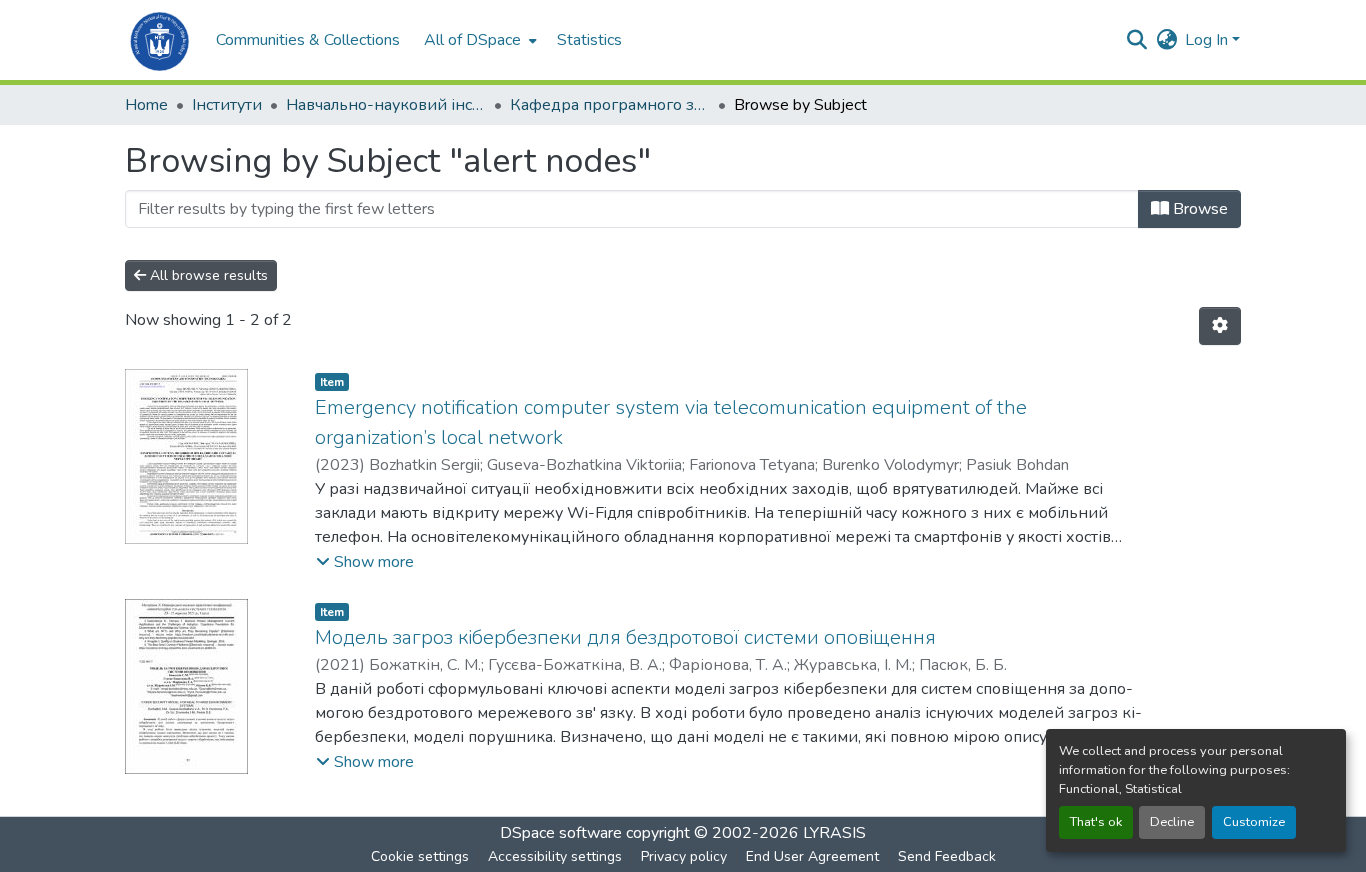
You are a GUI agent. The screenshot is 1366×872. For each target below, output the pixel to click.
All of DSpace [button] (472, 40)
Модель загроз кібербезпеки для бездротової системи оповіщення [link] (625, 637)
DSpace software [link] (561, 833)
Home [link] (146, 105)
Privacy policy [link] (684, 856)
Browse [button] (1198, 209)
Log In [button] (1208, 40)
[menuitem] (478, 40)
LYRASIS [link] (834, 833)
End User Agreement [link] (812, 856)
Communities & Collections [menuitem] (308, 40)
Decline (1172, 822)
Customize (1254, 822)
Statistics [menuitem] (589, 40)
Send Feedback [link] (947, 856)
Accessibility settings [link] (555, 856)
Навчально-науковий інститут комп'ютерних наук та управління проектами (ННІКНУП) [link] (386, 105)
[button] (160, 40)
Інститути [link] (227, 105)
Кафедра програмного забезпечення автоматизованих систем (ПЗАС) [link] (610, 105)
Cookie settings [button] (420, 856)
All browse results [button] (207, 275)
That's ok (1096, 822)
